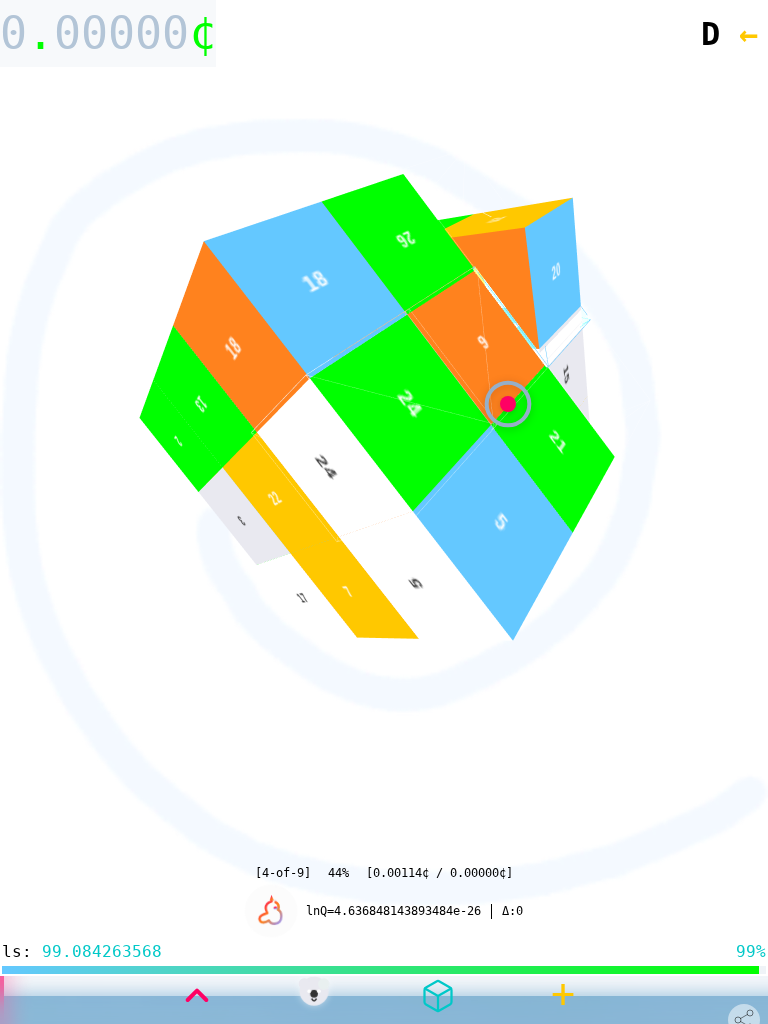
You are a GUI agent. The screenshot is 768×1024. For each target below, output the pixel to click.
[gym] (438, 996)
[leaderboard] (270, 911)
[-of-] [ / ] (384, 873)
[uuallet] (314, 996)
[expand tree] (197, 996)
